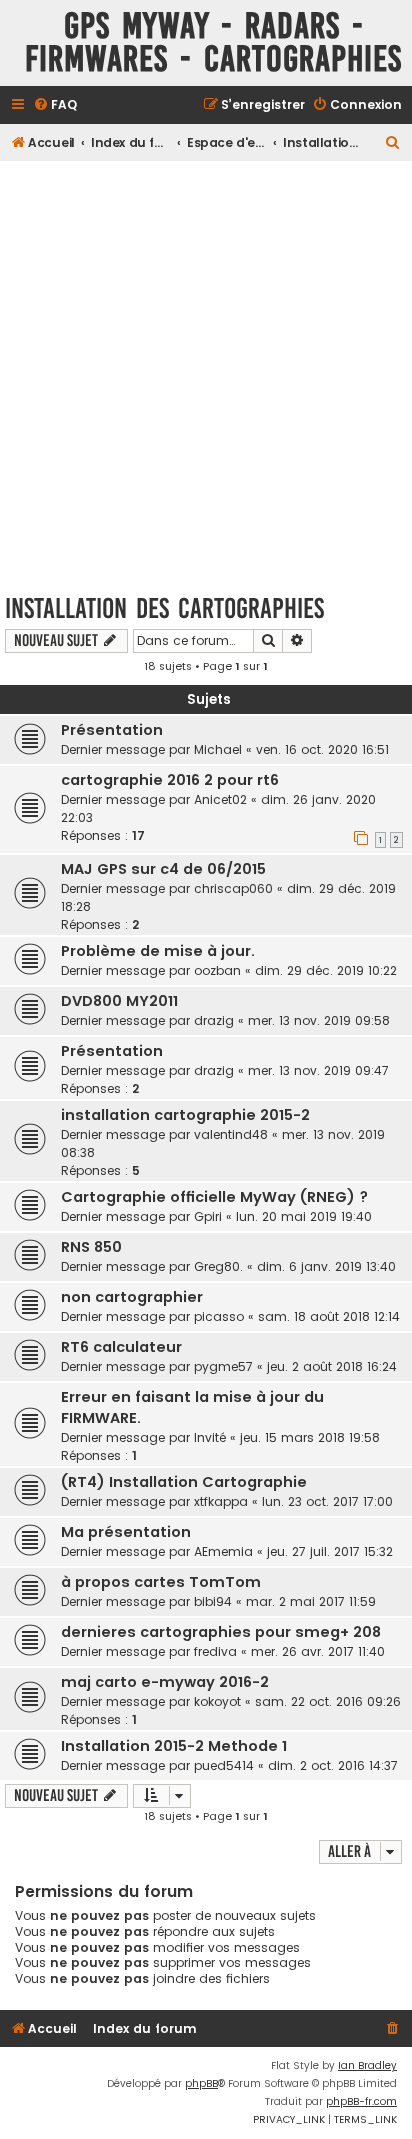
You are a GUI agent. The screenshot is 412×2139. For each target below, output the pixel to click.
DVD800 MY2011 (119, 1001)
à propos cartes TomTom (161, 1582)
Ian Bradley (367, 2065)
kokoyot (217, 1701)
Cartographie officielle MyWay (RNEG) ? (214, 1197)
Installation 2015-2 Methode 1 (174, 1746)
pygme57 (223, 1366)
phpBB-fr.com (361, 2101)
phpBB (201, 2083)
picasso (219, 1316)
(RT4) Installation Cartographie (184, 1482)
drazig (214, 1020)
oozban (217, 970)
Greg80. (218, 1266)
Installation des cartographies (164, 608)
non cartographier (132, 1297)
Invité (210, 1437)
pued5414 (224, 1765)
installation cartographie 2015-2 (185, 1115)
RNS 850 (91, 1247)
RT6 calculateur (121, 1347)
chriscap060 (233, 888)
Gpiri (208, 1216)
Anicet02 (220, 799)
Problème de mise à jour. (158, 951)
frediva (215, 1651)
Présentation (112, 730)
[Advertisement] (206, 371)
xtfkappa (221, 1501)
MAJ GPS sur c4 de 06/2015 (163, 869)
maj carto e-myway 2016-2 (165, 1682)
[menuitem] (55, 105)
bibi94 (213, 1601)
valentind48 (231, 1134)
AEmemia (223, 1551)
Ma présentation (126, 1532)
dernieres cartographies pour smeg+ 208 (221, 1632)
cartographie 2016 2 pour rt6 (170, 780)
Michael (218, 749)
